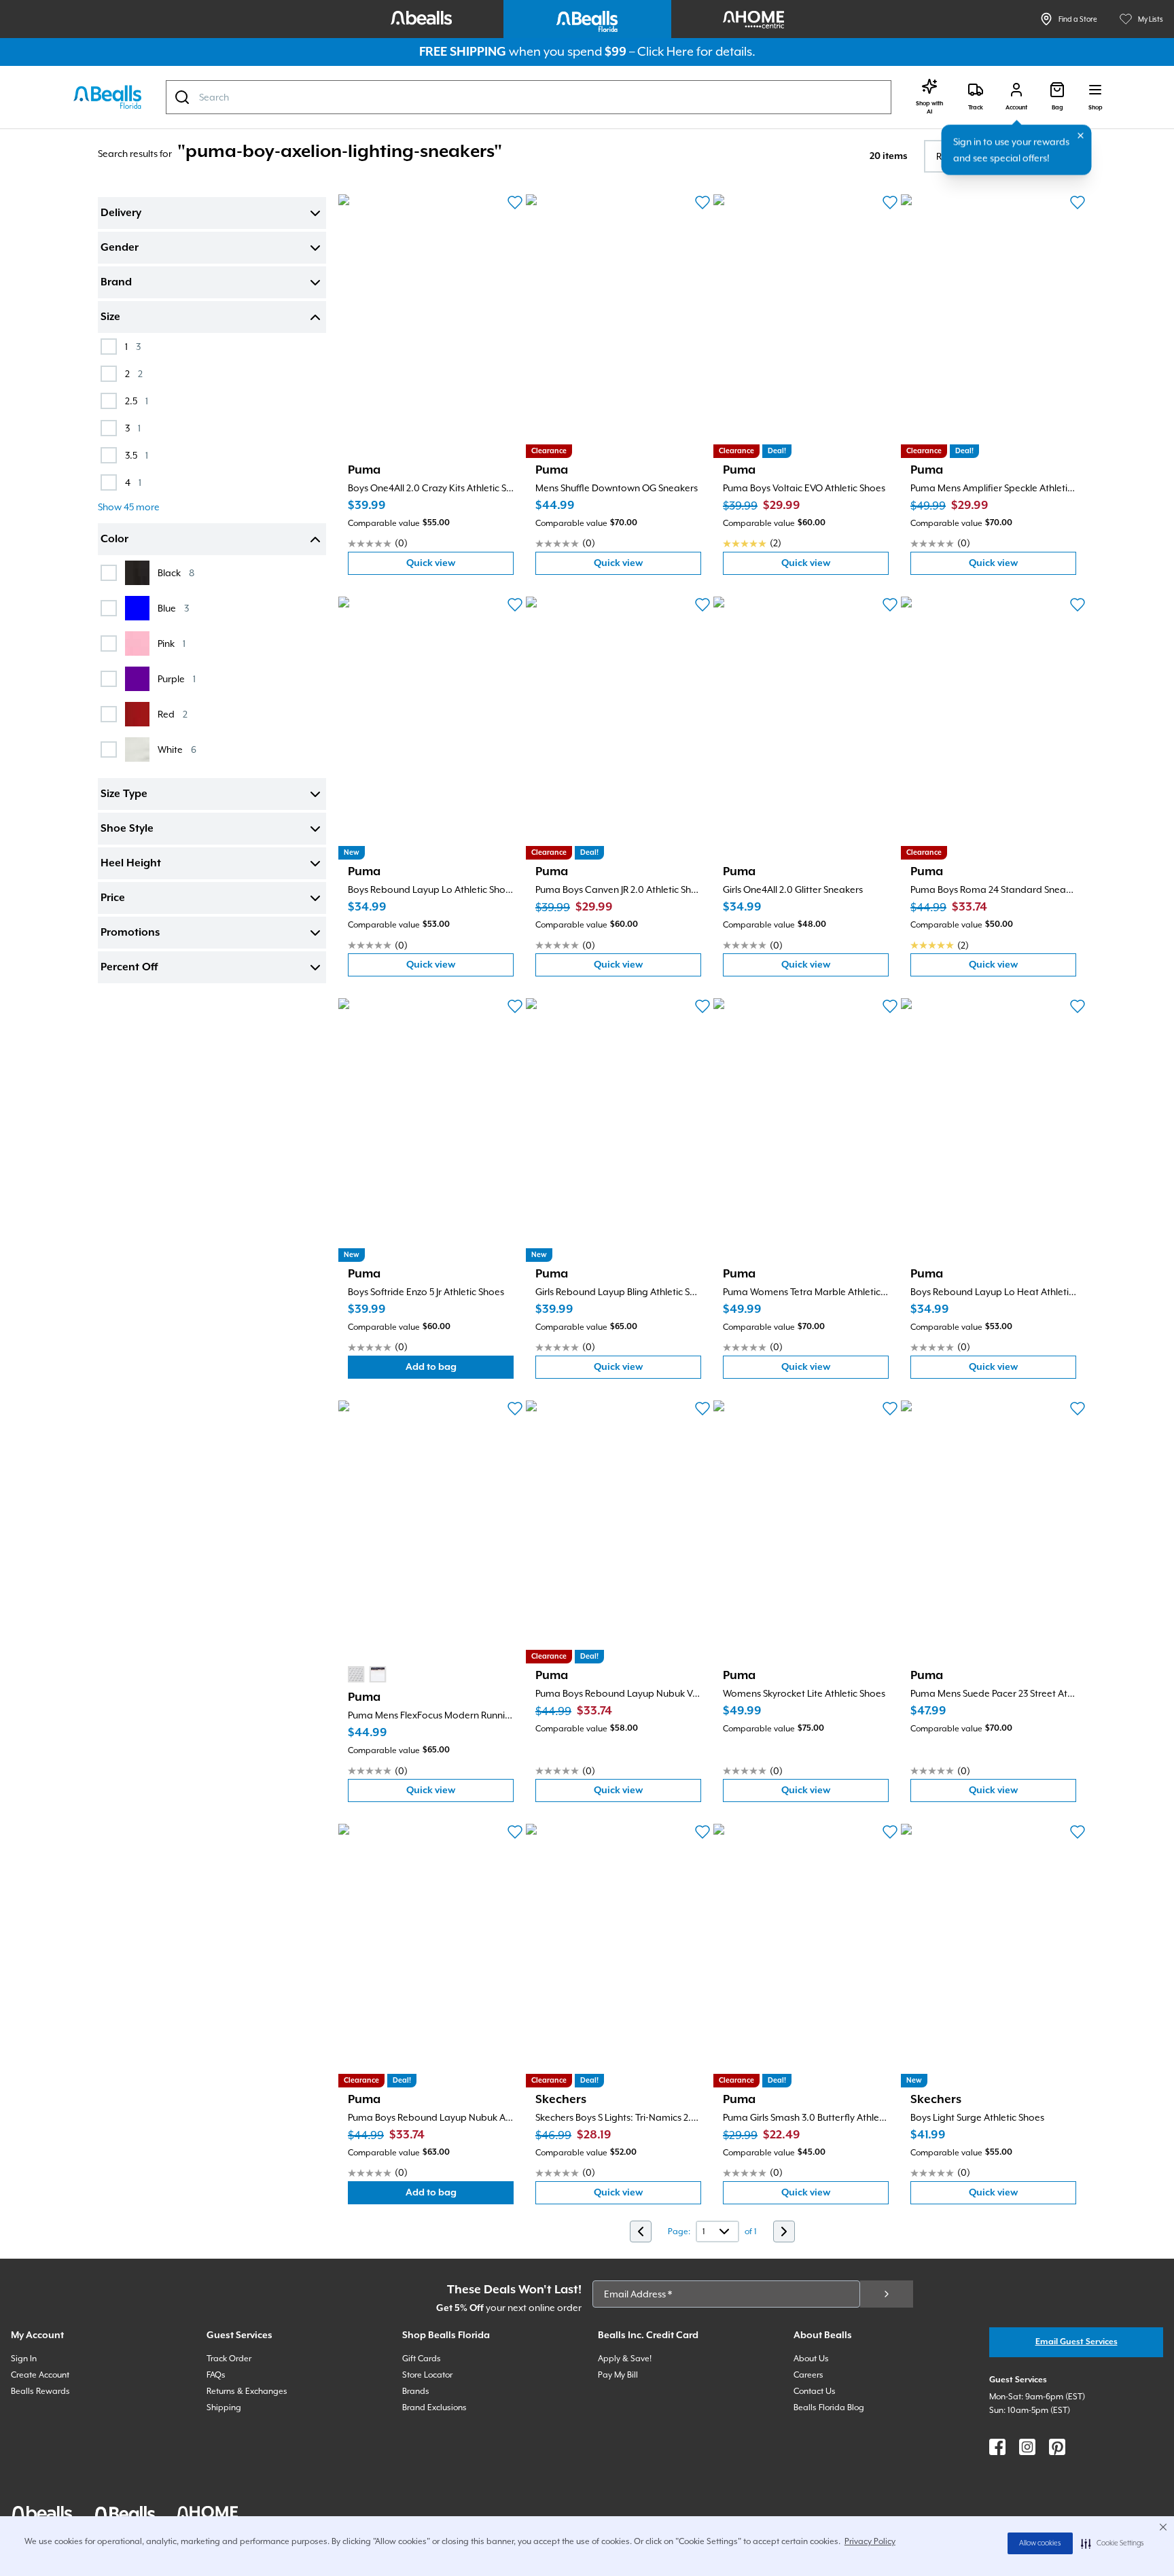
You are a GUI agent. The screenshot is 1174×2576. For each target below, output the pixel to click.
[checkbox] (109, 347)
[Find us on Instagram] (1027, 2447)
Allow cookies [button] (1040, 2543)
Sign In (24, 2359)
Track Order (229, 2359)
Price (113, 898)
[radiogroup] (367, 1674)
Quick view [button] (460, 566)
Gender (120, 248)
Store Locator (427, 2375)
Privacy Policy (870, 2541)
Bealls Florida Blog (829, 2407)
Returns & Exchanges (247, 2391)
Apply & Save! (625, 2359)
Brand (116, 283)
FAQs (216, 2375)
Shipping (224, 2407)
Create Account (40, 2375)
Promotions (130, 933)
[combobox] (529, 97)
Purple (177, 678)
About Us (811, 2359)
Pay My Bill (618, 2375)
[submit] (887, 2294)
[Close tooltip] (1081, 136)
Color (114, 540)
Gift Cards (422, 2359)
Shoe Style (127, 829)
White (177, 749)
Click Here (665, 51)
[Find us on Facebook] (997, 2447)
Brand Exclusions (434, 2407)
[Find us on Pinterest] (1057, 2447)
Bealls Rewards (40, 2391)
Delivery (121, 213)
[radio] (356, 1674)
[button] (1113, 2543)
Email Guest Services (1077, 2342)
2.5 (137, 401)
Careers (808, 2375)
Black (176, 572)
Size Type (124, 794)
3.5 (137, 455)
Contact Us (815, 2391)
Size (110, 317)
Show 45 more (129, 507)
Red (173, 714)
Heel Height (131, 864)
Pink (172, 643)
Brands (416, 2391)
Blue (173, 608)
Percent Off (129, 968)
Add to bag (460, 1370)
